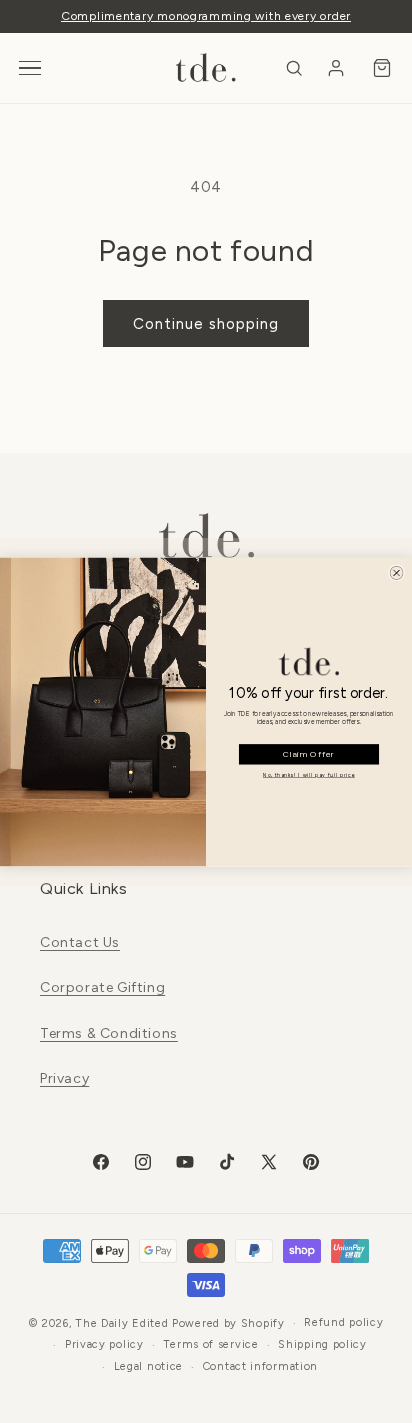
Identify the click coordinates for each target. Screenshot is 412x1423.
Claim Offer (309, 754)
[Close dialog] (396, 572)
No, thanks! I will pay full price (309, 775)
